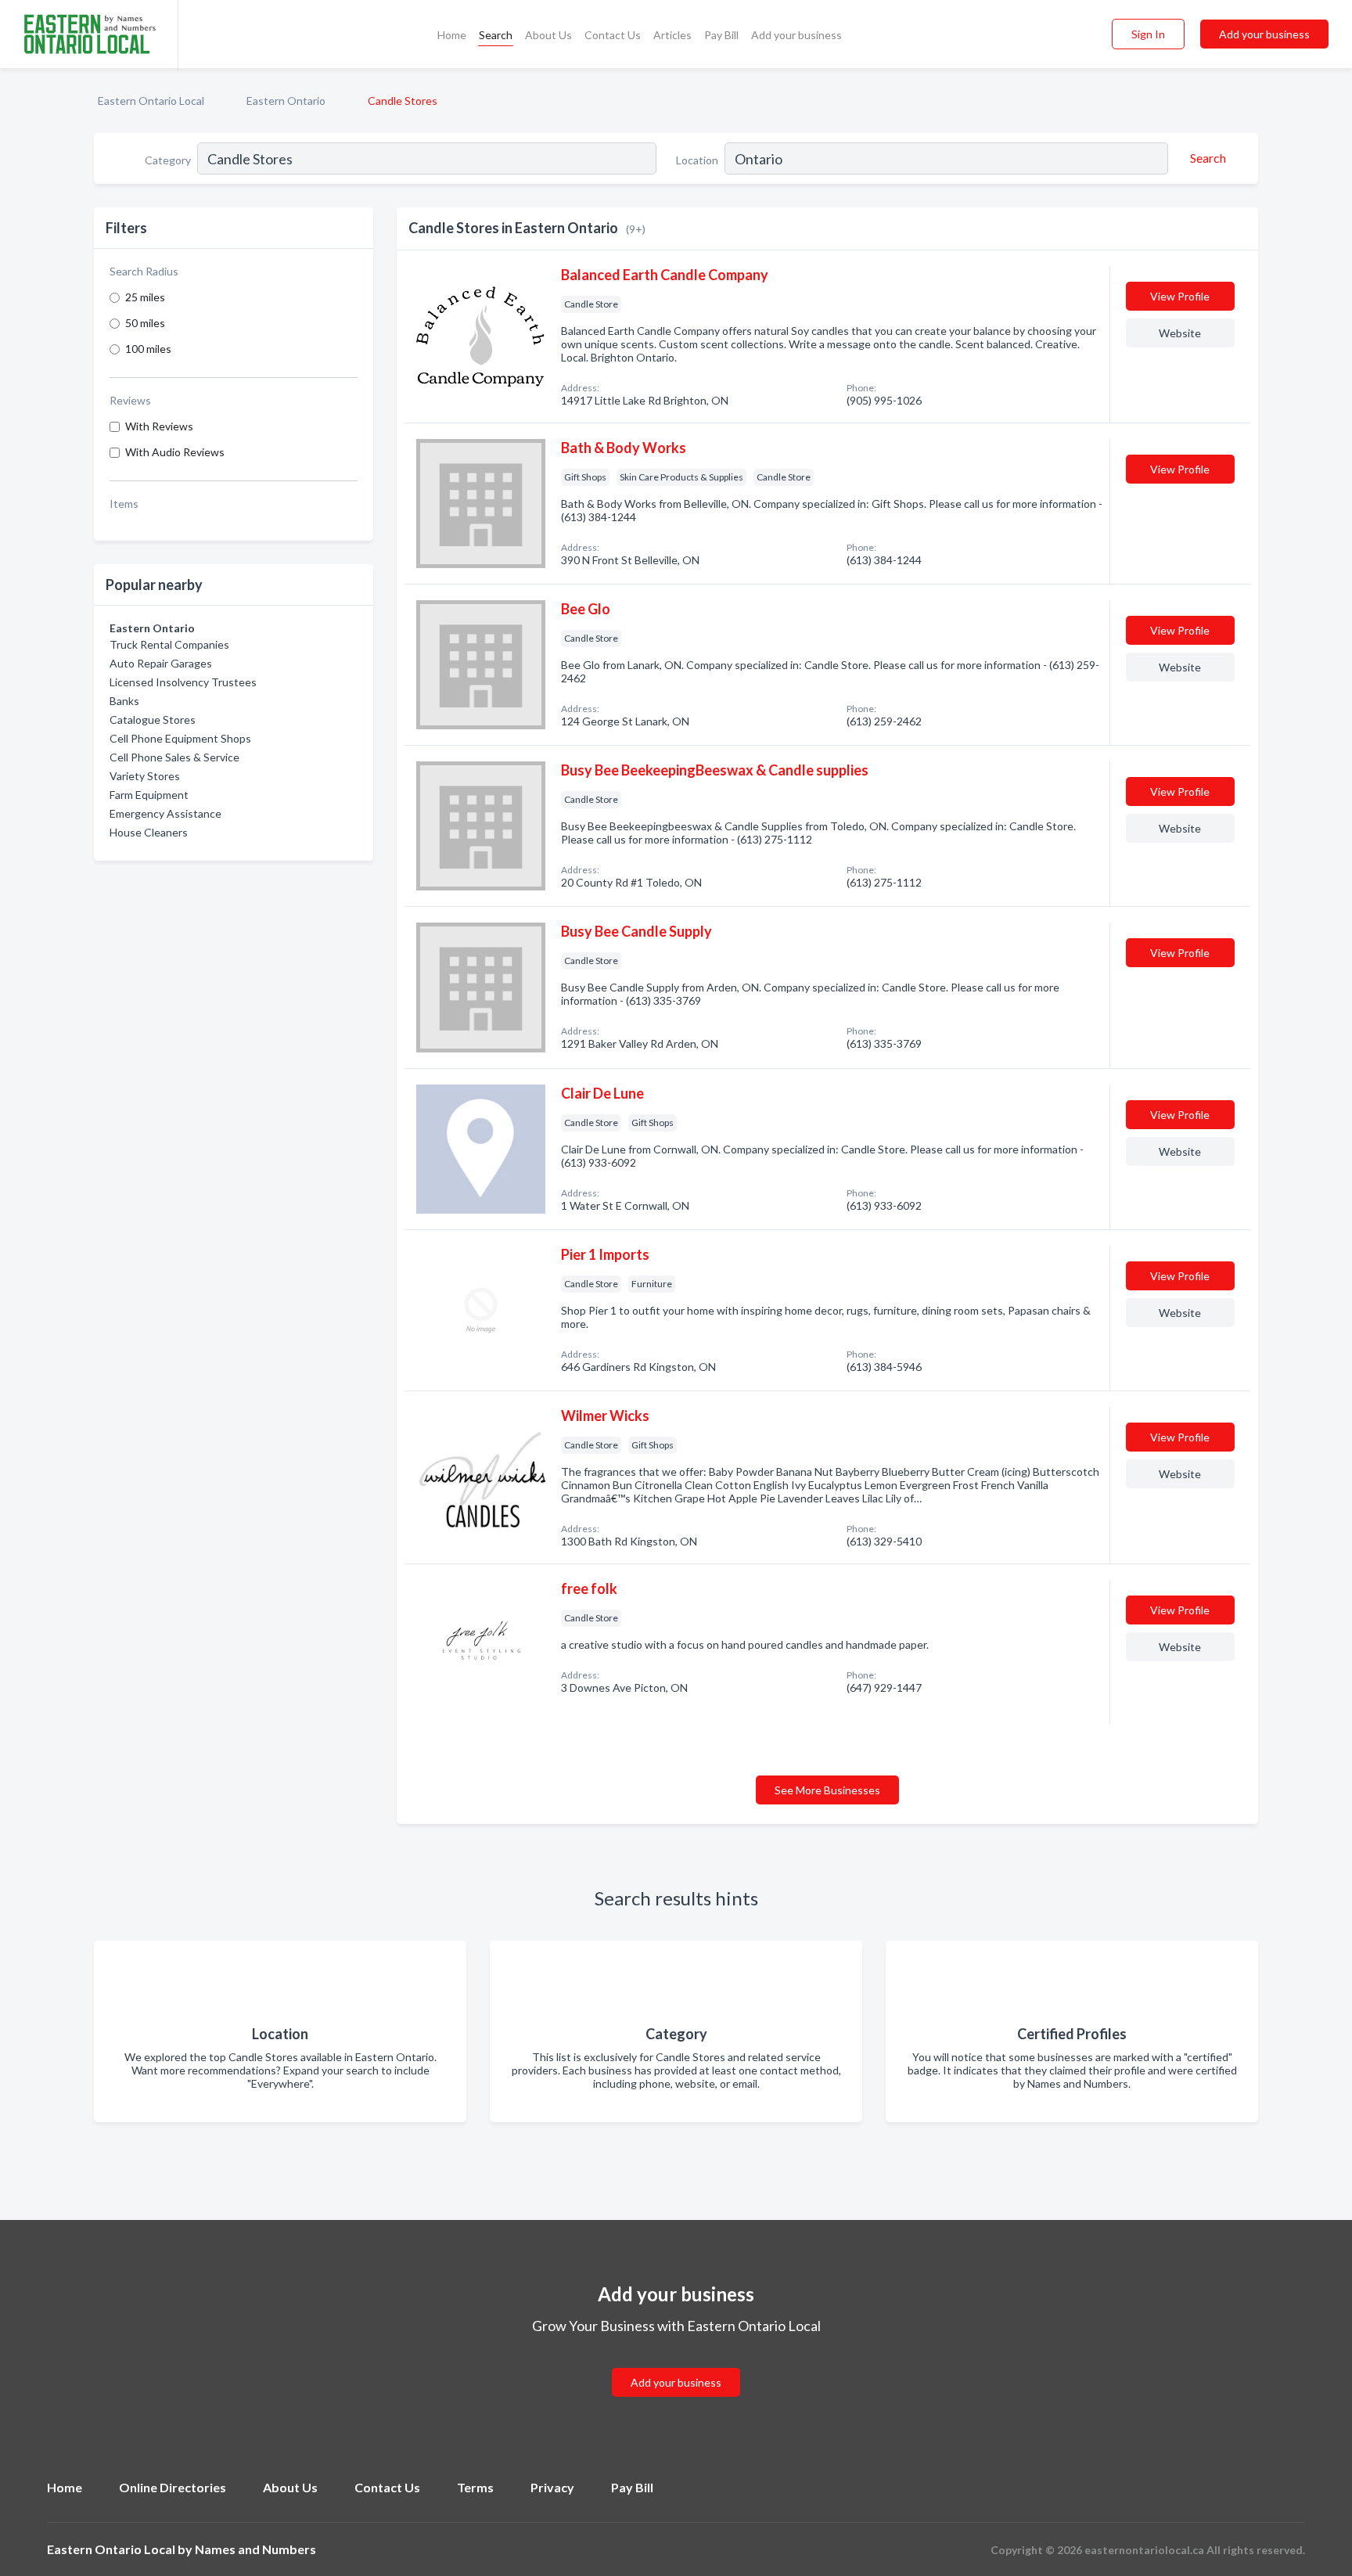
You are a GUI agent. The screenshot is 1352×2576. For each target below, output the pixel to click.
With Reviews (159, 426)
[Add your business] (676, 2364)
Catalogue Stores (153, 720)
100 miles (148, 349)
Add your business (796, 35)
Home (452, 35)
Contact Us (613, 35)
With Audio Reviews (175, 452)
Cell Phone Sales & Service (174, 757)
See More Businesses (827, 1790)
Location (697, 160)
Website (1180, 333)
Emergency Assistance (165, 813)
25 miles (145, 297)
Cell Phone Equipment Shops (180, 738)
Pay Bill (721, 35)
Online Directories (173, 2487)
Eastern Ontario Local (151, 101)
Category (168, 160)
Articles (672, 35)
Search (496, 35)
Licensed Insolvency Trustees (183, 682)
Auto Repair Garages (161, 663)
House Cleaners (149, 832)
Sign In (1148, 34)
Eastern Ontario (286, 101)
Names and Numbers (255, 2549)
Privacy (552, 2487)
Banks (124, 701)
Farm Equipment (149, 795)
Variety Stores (145, 776)
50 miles (145, 323)
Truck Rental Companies (169, 644)
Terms (475, 2487)
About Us (548, 35)
